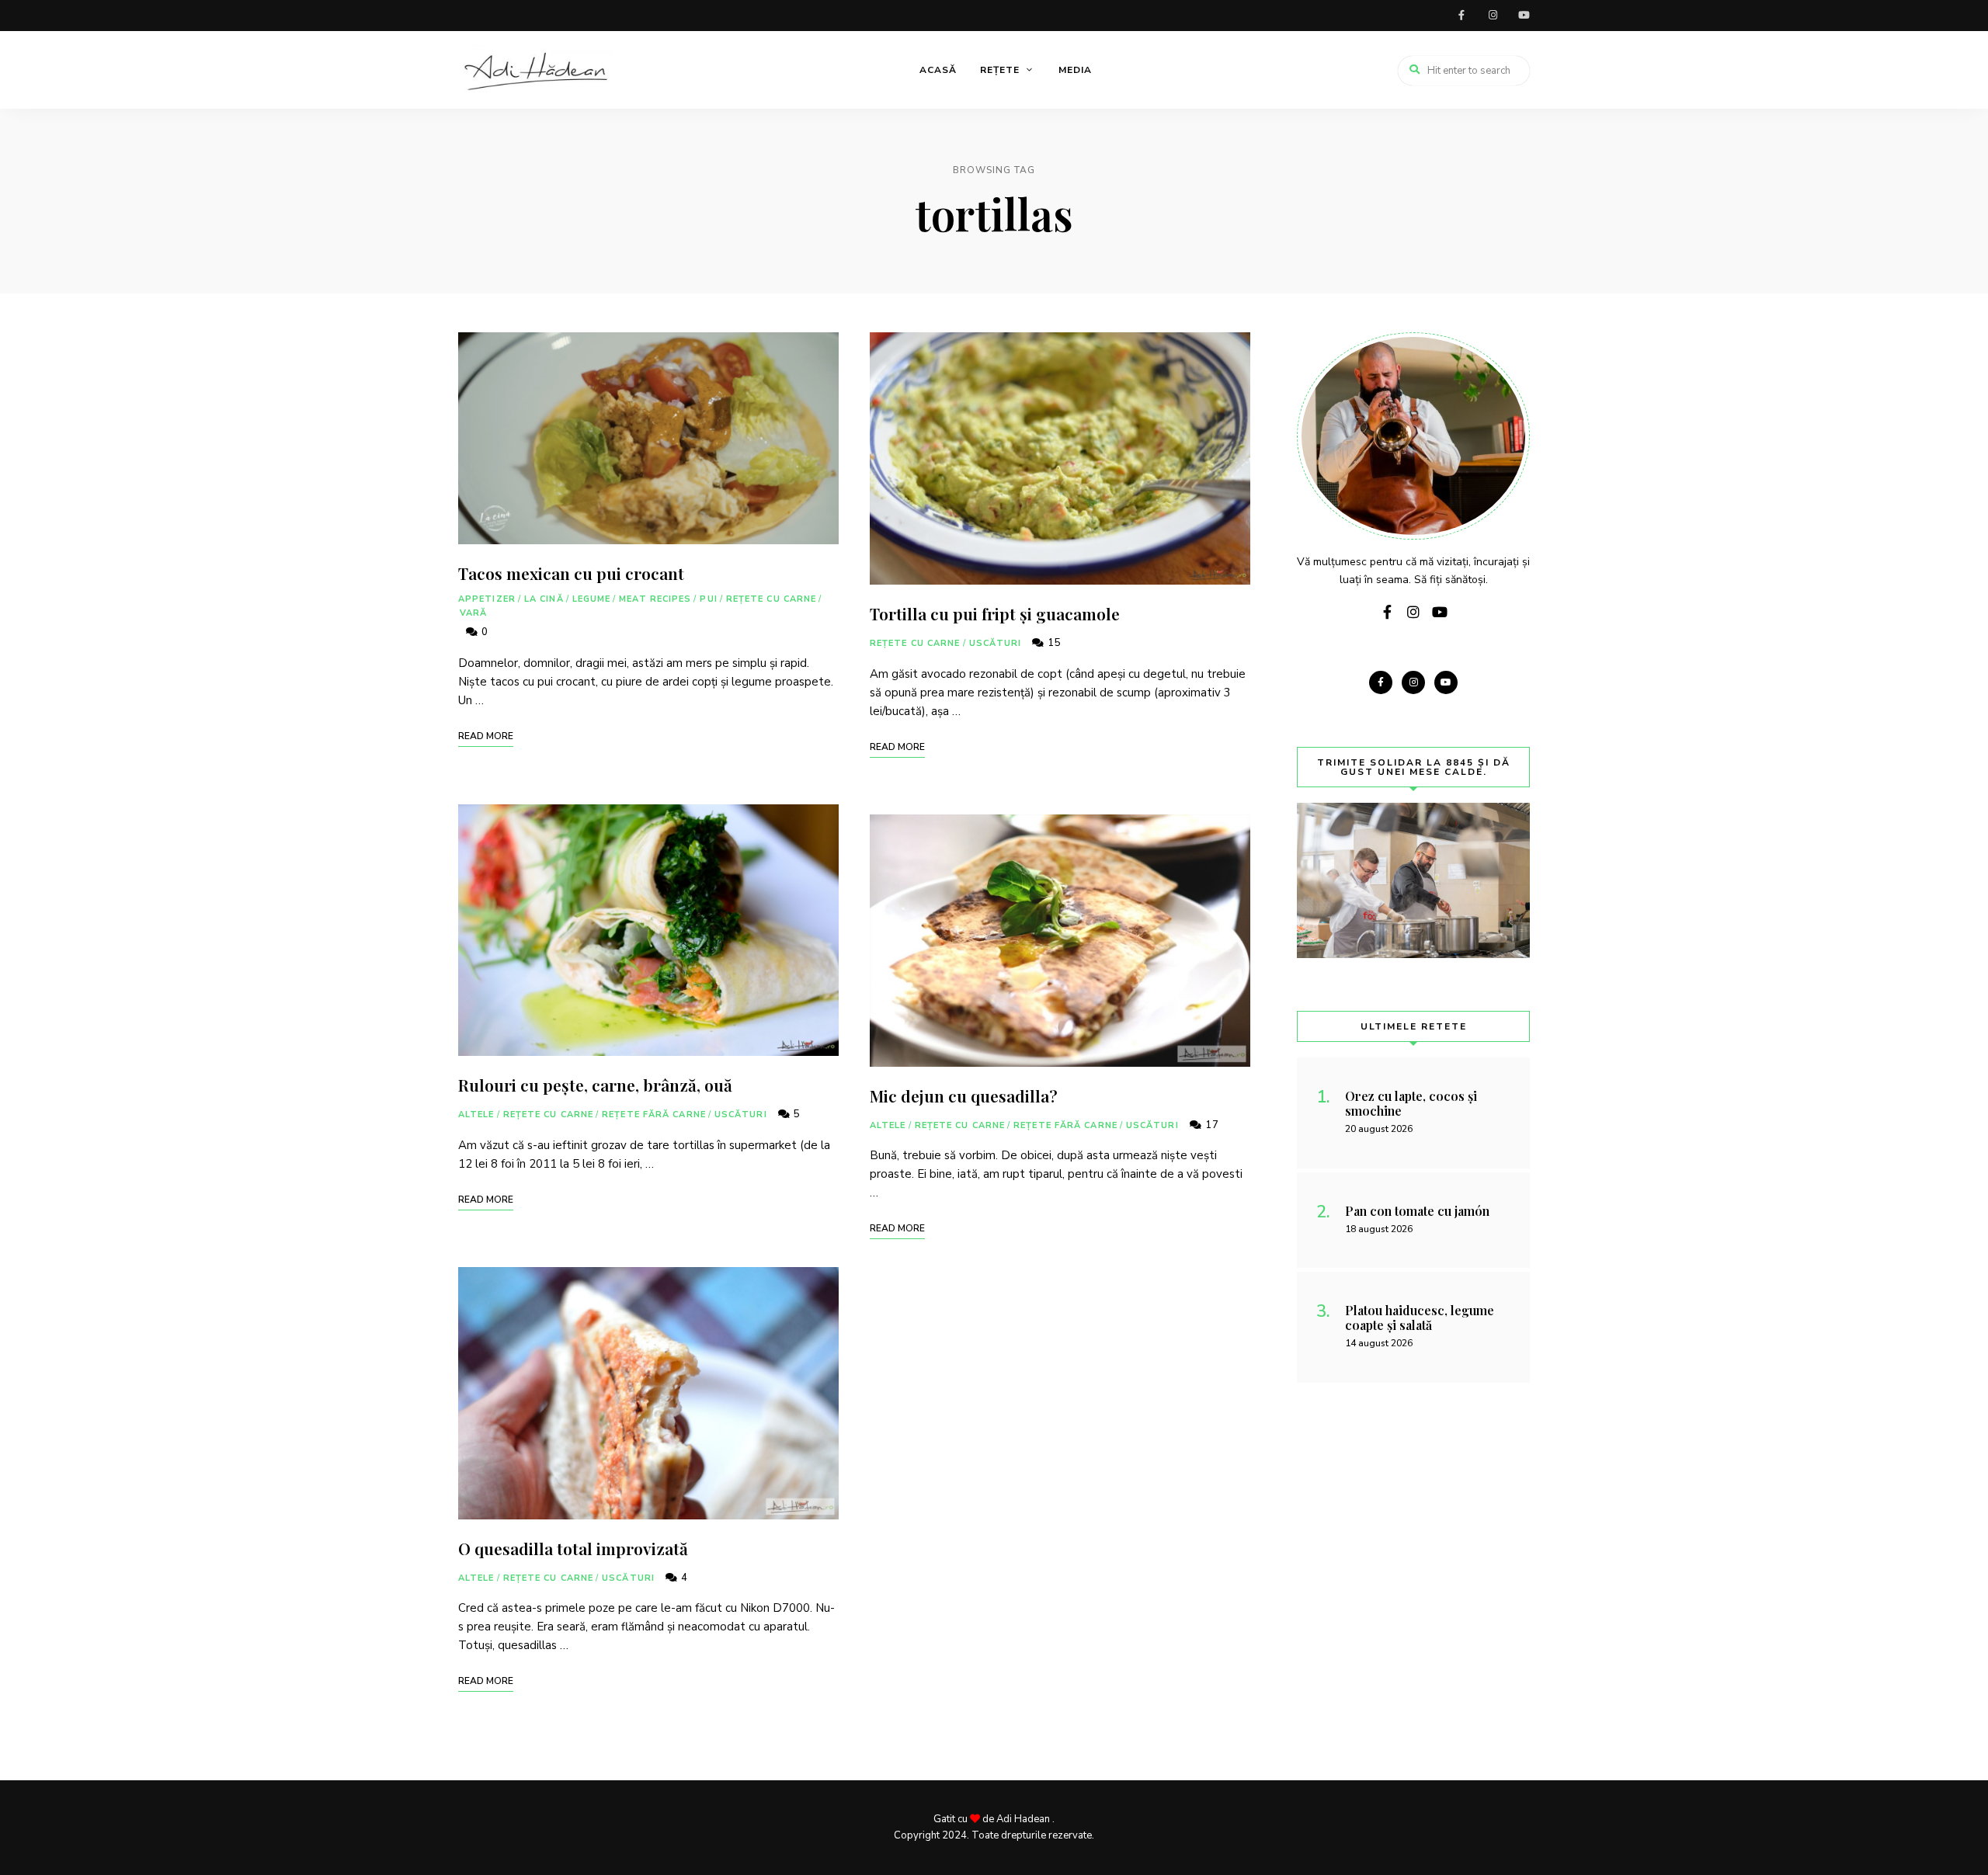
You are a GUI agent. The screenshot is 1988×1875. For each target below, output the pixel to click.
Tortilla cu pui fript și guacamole (995, 613)
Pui (708, 599)
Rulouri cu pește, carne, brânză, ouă (595, 1085)
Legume (592, 599)
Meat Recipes (655, 599)
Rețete (1000, 70)
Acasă (938, 70)
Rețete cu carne (772, 599)
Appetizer (487, 599)
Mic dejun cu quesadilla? (964, 1095)
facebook (1461, 16)
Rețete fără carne (654, 1115)
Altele (476, 1115)
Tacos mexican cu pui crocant (571, 573)
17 (1211, 1125)
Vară (473, 613)
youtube (1524, 16)
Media (1075, 70)
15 (1053, 643)
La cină (544, 599)
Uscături (741, 1115)
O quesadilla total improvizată (573, 1548)
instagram (1493, 16)
